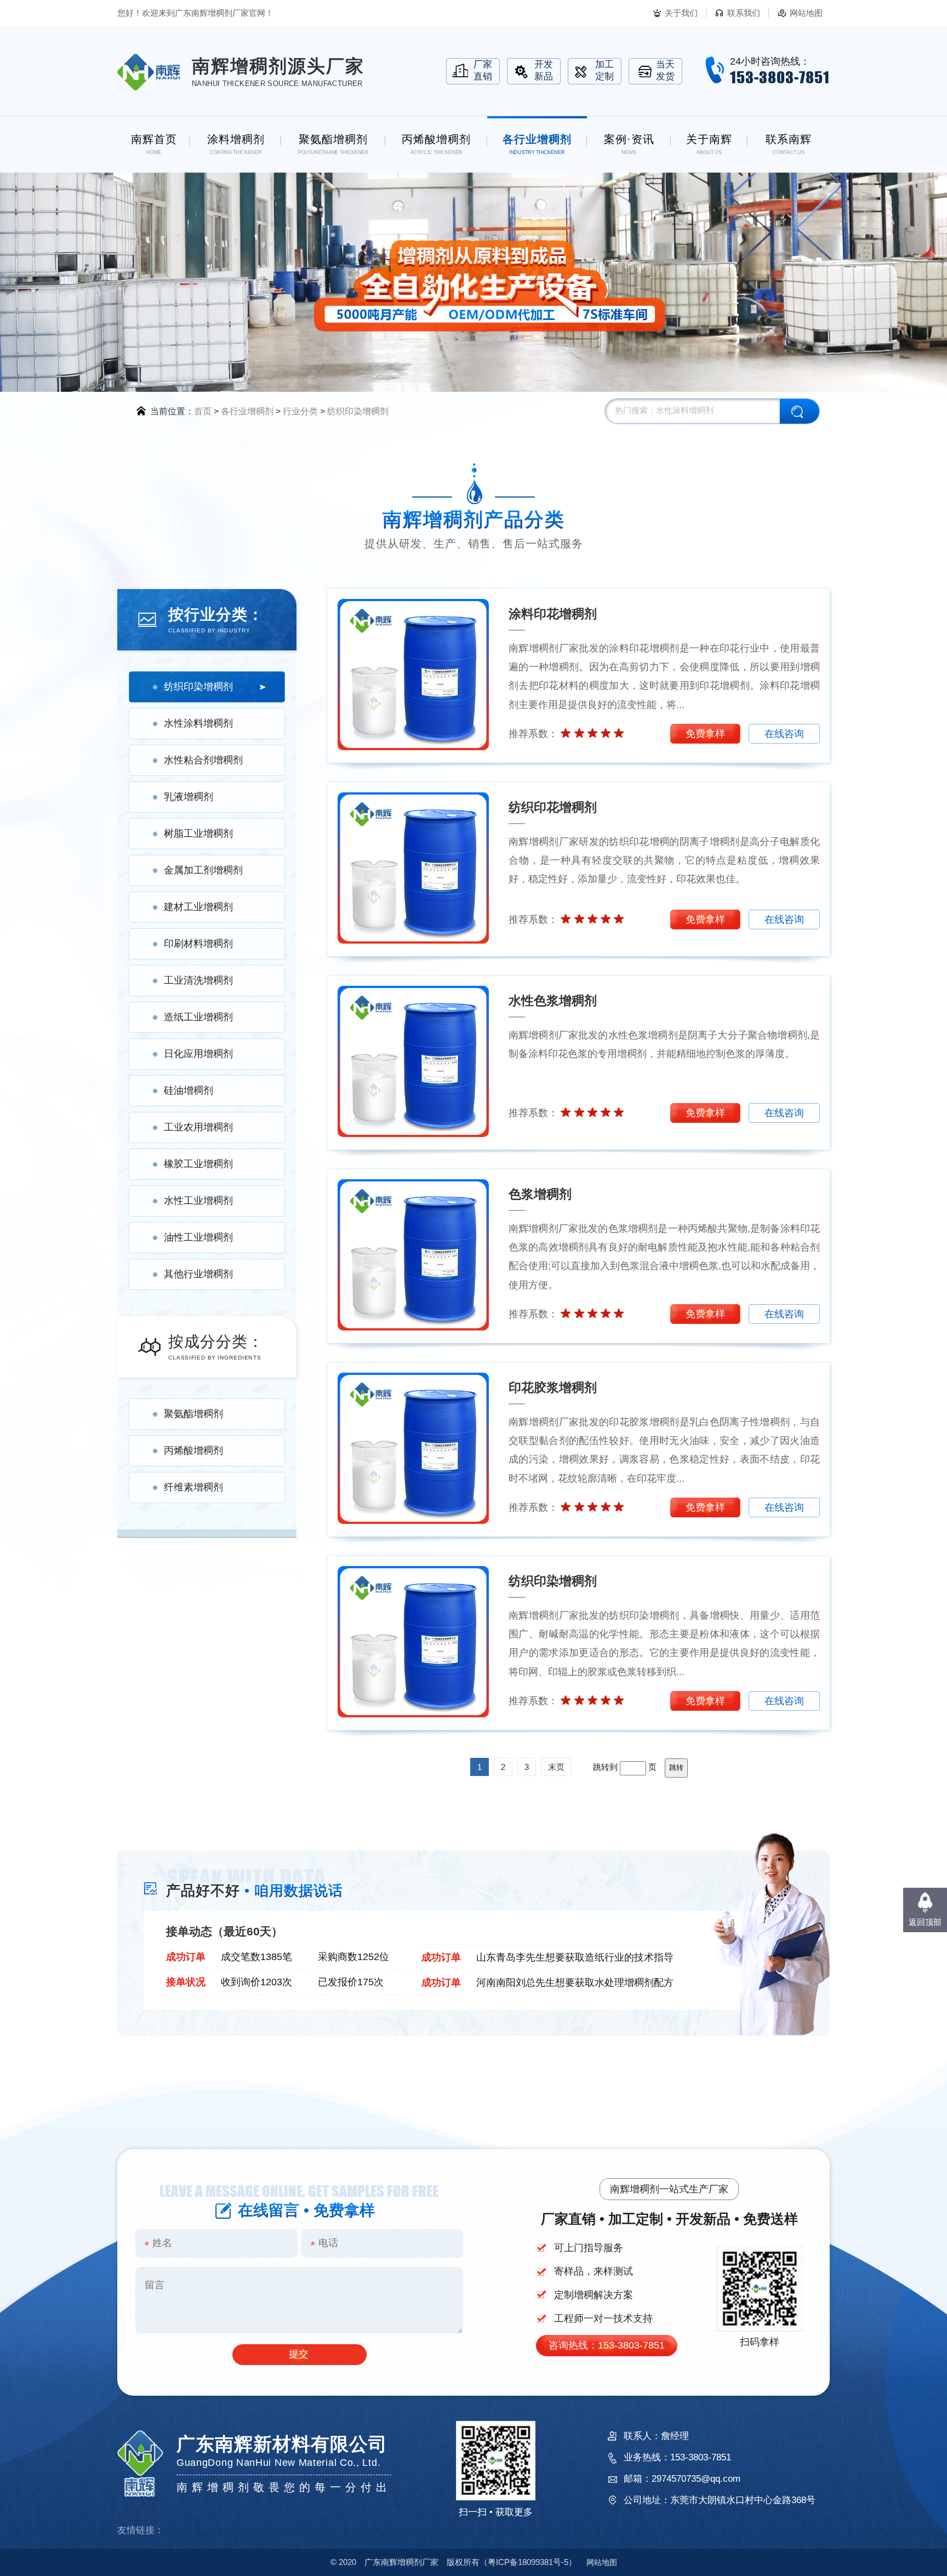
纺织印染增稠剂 (358, 411)
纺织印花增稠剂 (553, 807)
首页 (203, 411)
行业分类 (300, 411)
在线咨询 (784, 734)
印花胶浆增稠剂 (553, 1387)
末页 (556, 1767)
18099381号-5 (528, 2562)
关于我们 (681, 13)
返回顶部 (925, 1922)
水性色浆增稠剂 (553, 1001)
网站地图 (806, 13)
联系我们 (744, 13)
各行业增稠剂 (247, 411)
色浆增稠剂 (540, 1194)
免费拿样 (705, 734)
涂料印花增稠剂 (553, 614)
